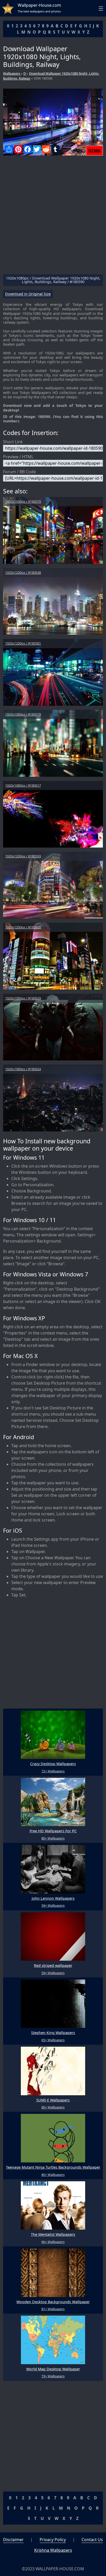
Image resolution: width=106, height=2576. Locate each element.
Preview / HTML (18, 457)
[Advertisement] (53, 217)
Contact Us (92, 2540)
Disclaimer (13, 2540)
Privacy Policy (53, 2540)
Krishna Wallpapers (53, 2550)
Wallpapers (12, 73)
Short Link (13, 442)
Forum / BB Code (19, 472)
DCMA (94, 151)
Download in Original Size (28, 294)
